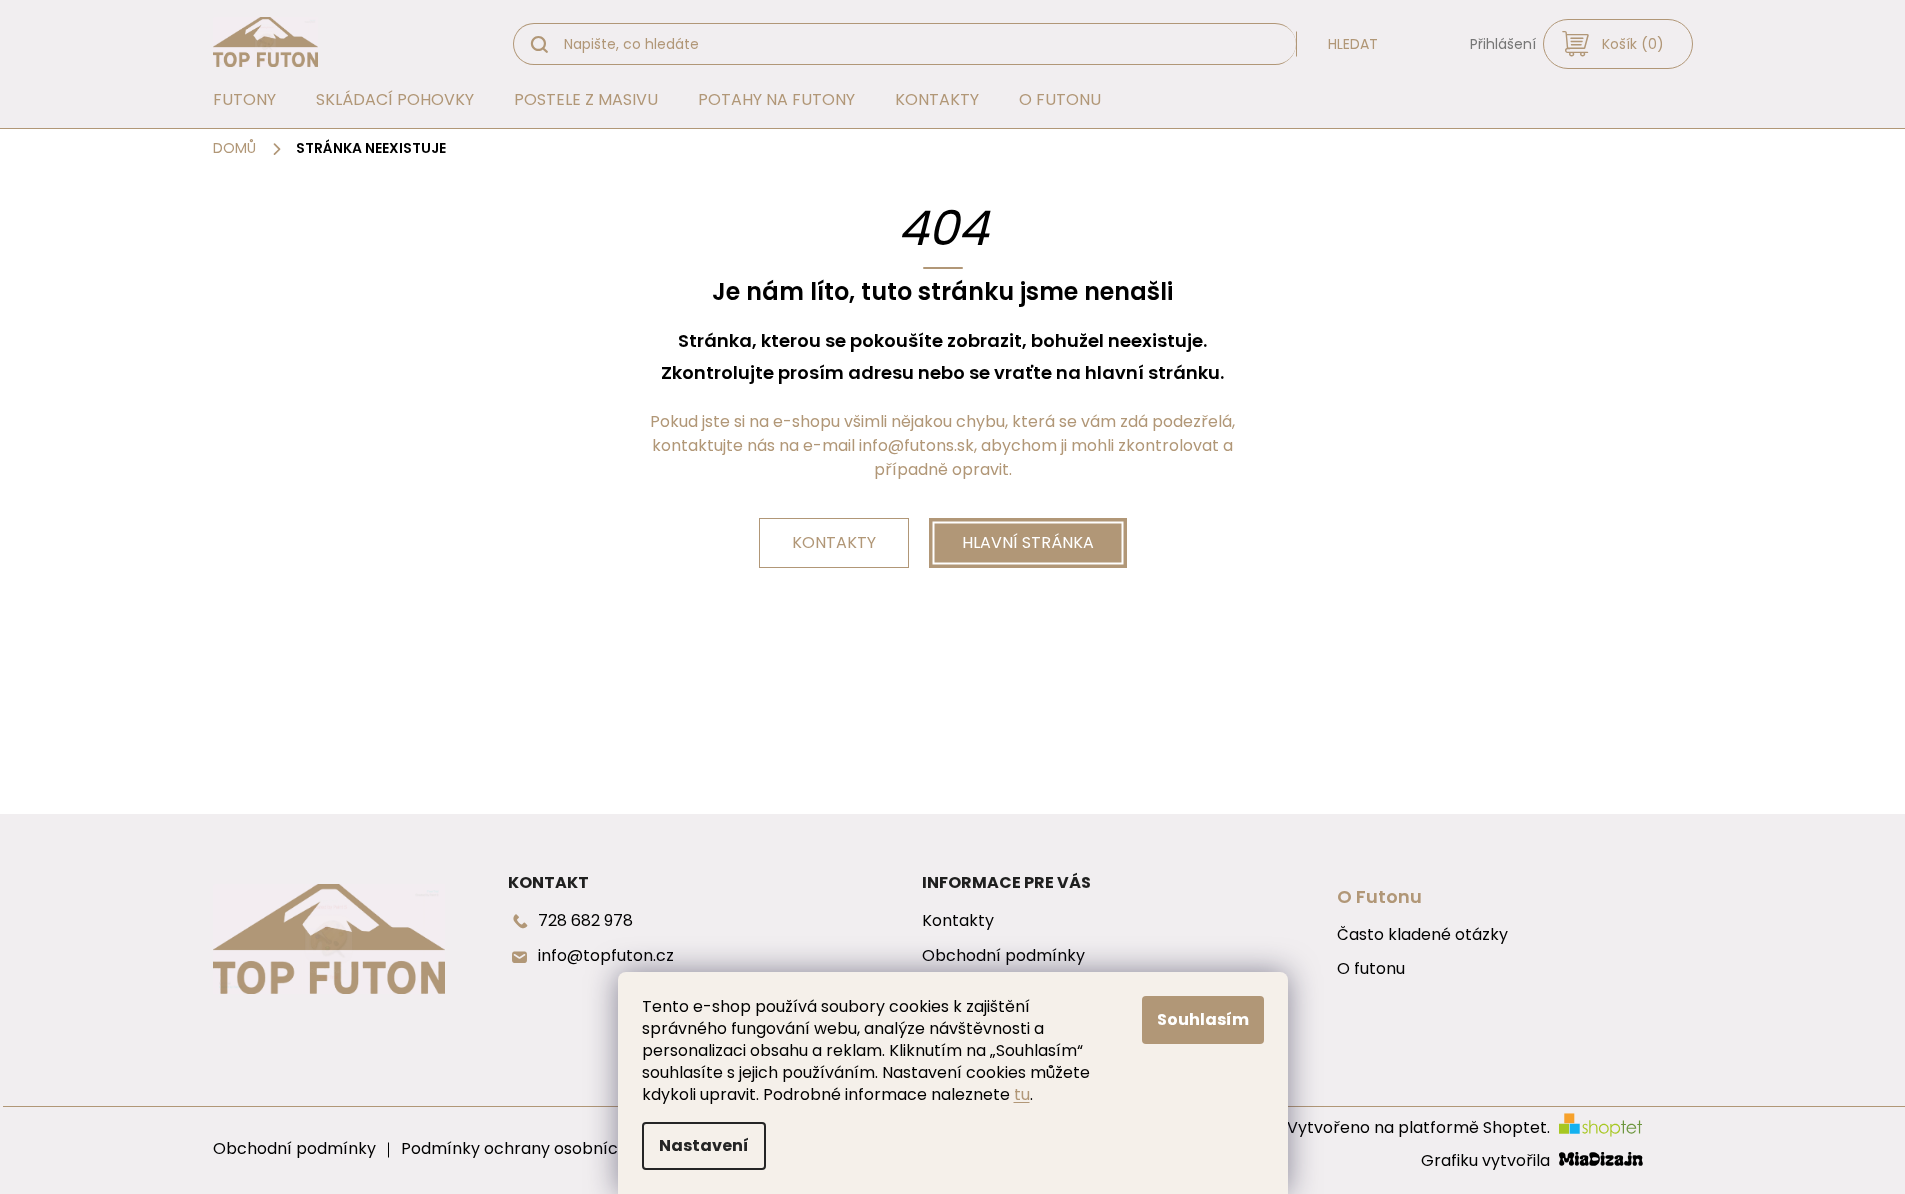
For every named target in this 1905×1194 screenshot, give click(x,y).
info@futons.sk (916, 445)
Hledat (1353, 44)
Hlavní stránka (1028, 542)
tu (1022, 1094)
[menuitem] (244, 100)
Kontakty (834, 542)
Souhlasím (1203, 1019)
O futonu (1371, 969)
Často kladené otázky (1422, 935)
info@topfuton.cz (606, 956)
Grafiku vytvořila (1487, 1161)
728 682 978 (585, 921)
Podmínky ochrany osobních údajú (537, 1148)
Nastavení (704, 1145)
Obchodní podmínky (1003, 956)
